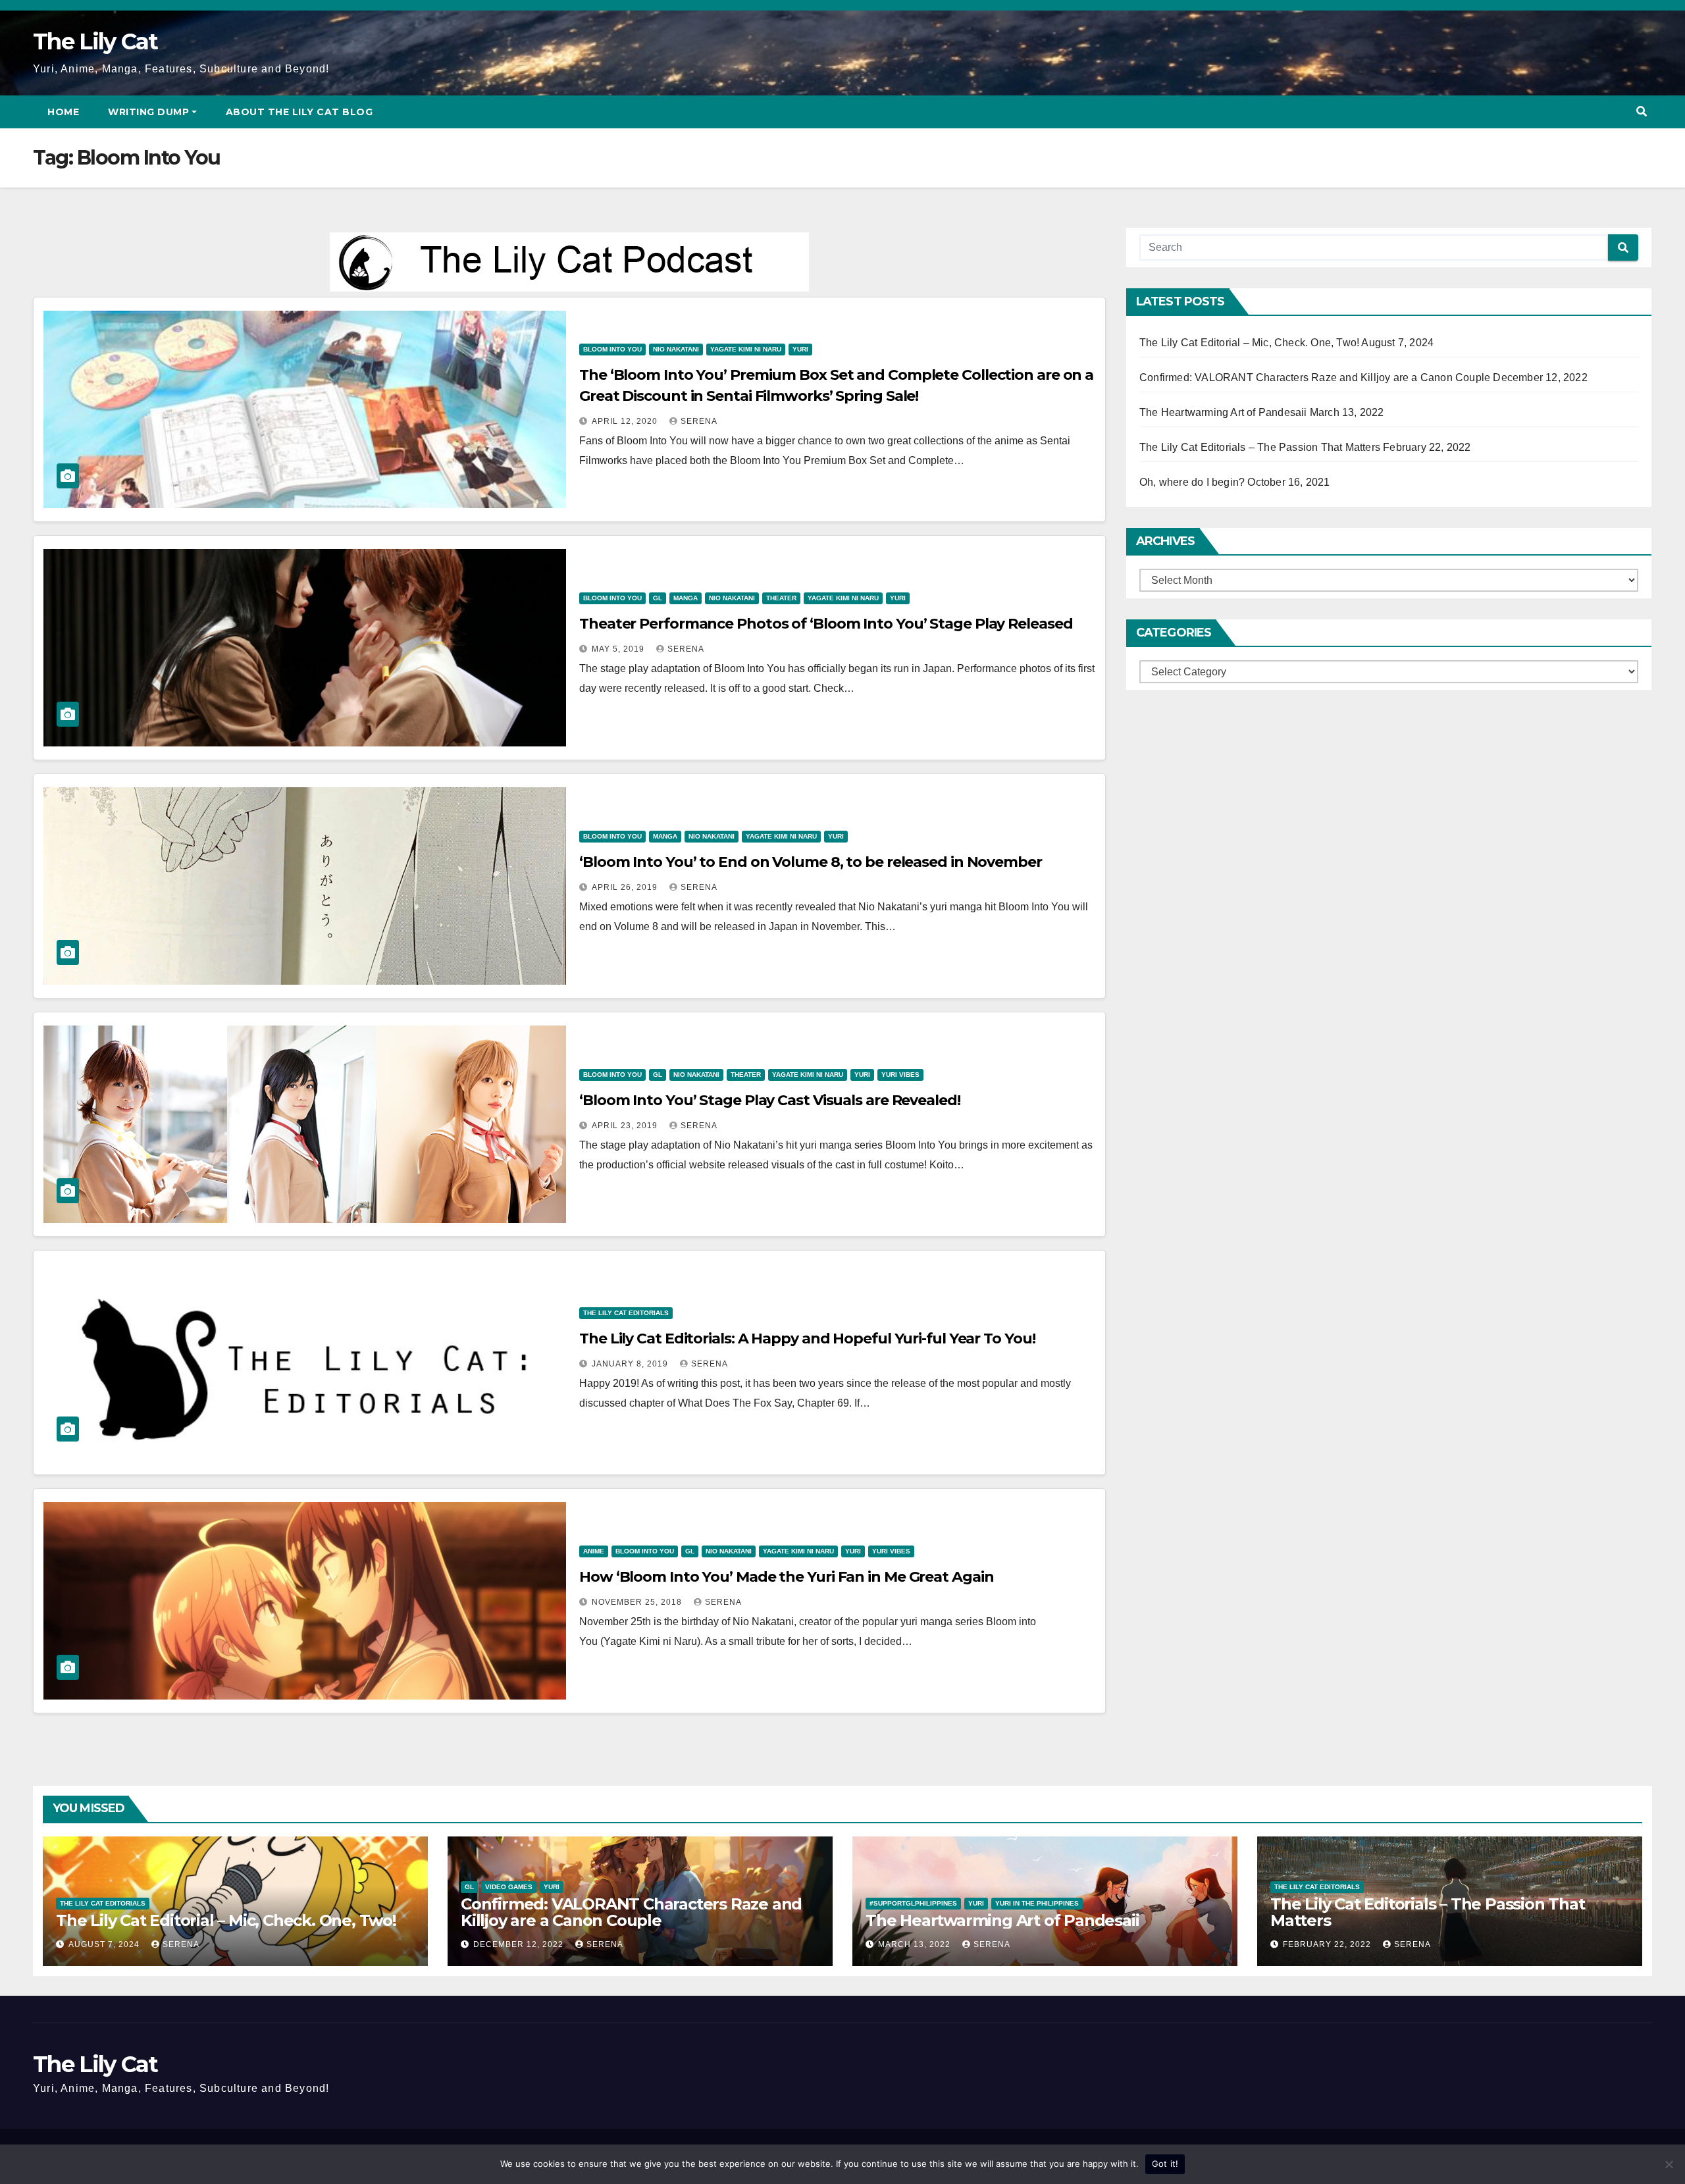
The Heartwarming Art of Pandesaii (1223, 412)
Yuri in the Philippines (1037, 1903)
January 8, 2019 (631, 1364)
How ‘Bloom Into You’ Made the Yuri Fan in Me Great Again (786, 1577)
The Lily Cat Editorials (626, 1313)
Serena (699, 421)
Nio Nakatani (676, 349)
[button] (1642, 112)
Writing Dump (148, 112)
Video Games (509, 1887)
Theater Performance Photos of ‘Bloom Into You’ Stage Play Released (826, 624)
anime (594, 1551)
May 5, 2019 (619, 649)
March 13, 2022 (916, 1944)
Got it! (1165, 2164)
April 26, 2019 (626, 887)
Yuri (800, 349)
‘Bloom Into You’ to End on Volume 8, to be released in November (811, 862)
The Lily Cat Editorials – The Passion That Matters (1260, 447)
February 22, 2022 (1328, 1944)
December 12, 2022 (520, 1944)
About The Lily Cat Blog (299, 112)
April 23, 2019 (626, 1126)
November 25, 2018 (638, 1602)
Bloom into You (612, 349)
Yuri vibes (900, 1075)
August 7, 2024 (105, 1944)
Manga (686, 598)
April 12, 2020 (626, 421)
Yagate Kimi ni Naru (746, 349)
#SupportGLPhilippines (913, 1903)
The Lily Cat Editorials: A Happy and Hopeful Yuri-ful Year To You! (807, 1339)
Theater (781, 598)
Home (63, 112)
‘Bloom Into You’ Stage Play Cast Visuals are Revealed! (770, 1100)
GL (658, 598)
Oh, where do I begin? (1192, 482)
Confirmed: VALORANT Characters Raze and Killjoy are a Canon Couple (1315, 377)
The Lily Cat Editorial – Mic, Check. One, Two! (1249, 343)
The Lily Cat (95, 41)
